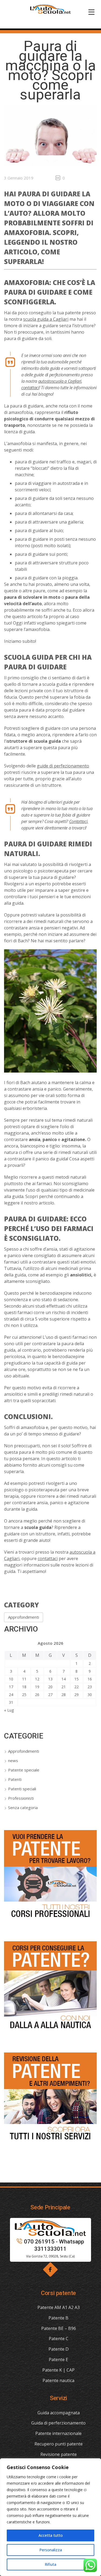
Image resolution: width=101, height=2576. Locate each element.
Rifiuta (50, 2564)
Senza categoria (23, 1807)
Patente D (59, 2349)
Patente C (59, 2339)
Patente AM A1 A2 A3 (59, 2307)
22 (76, 1687)
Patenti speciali (22, 1789)
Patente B (58, 2318)
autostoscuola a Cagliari (60, 381)
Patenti (15, 1779)
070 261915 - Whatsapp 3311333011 (54, 2245)
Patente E (58, 2359)
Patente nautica (58, 2380)
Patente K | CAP (58, 2370)
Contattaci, (79, 821)
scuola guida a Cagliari (46, 319)
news (13, 1760)
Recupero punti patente (59, 2444)
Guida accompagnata (59, 2413)
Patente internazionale (58, 2433)
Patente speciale (24, 1770)
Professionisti (21, 1798)
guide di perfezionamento (63, 766)
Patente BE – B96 (59, 2328)
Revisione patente (59, 2454)
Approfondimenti (24, 1617)
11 (24, 1679)
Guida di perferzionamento (58, 2423)
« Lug (9, 1710)
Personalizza (51, 2550)
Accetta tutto (51, 2535)
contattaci (30, 388)
